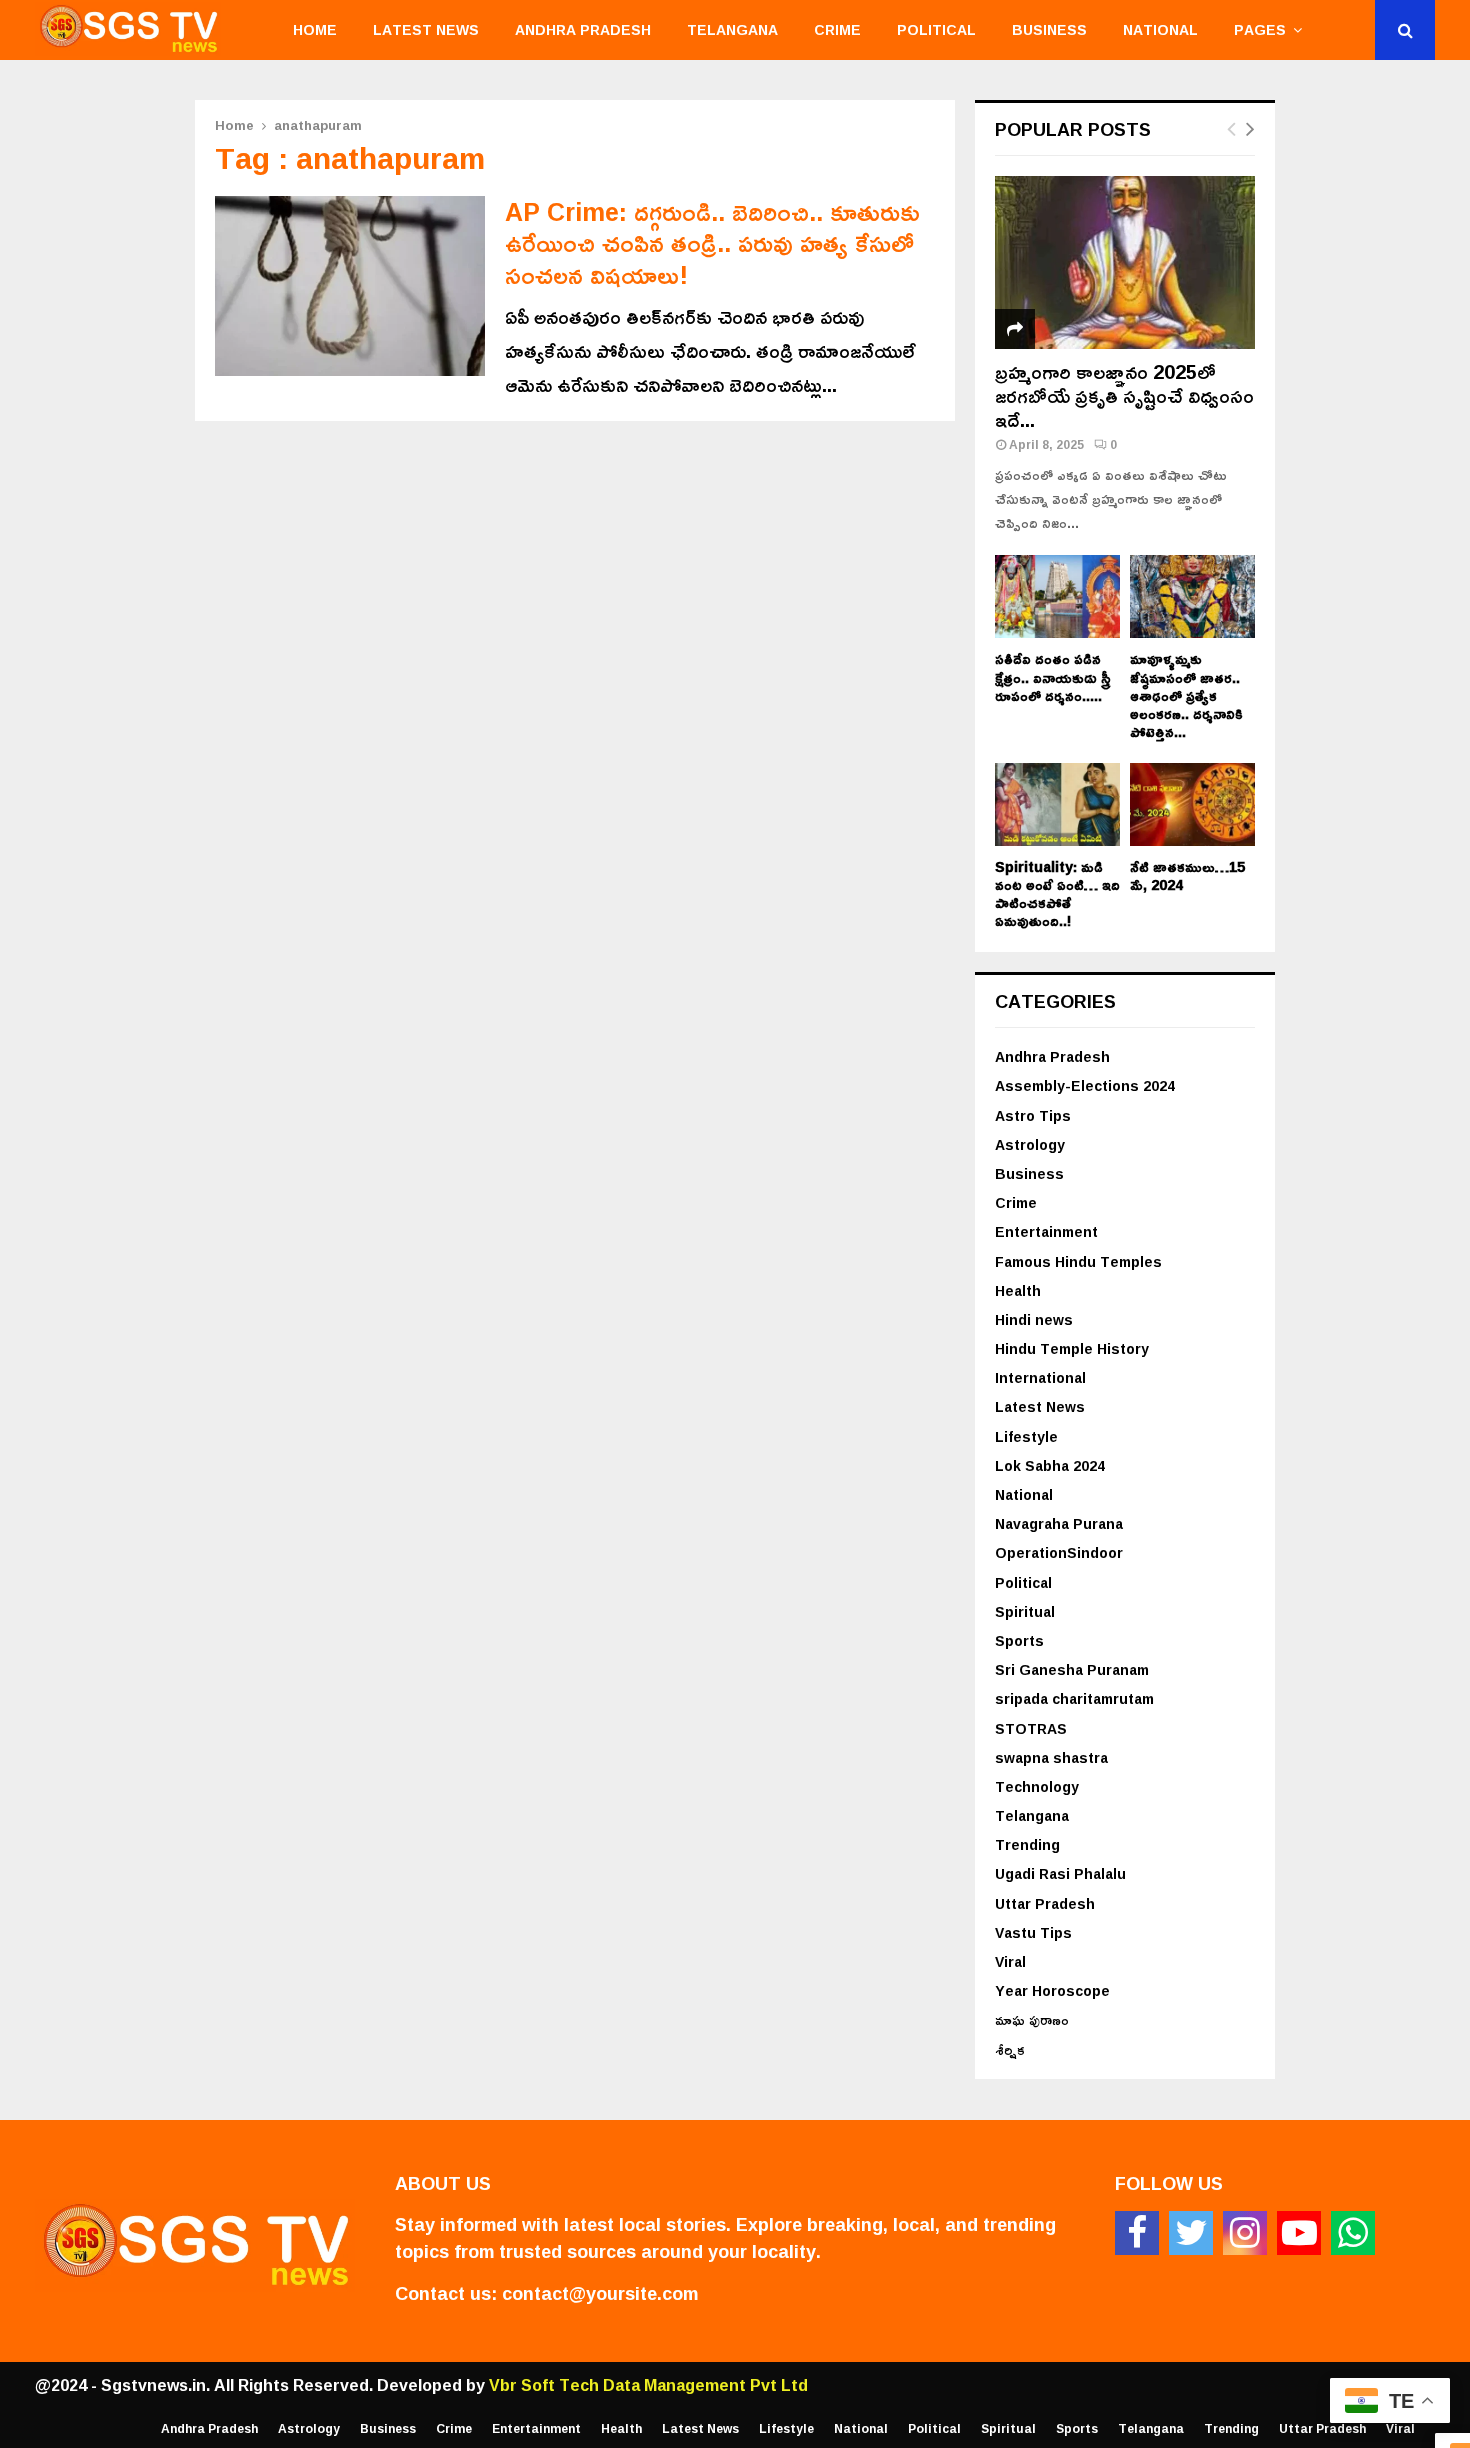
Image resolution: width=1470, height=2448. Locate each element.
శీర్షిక (1010, 2049)
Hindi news (1034, 1319)
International (1040, 1377)
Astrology (1030, 1144)
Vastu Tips (1033, 1932)
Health (1018, 1290)
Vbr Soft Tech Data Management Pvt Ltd (648, 2385)
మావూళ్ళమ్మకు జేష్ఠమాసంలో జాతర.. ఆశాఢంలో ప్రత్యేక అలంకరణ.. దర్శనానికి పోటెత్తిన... (1186, 694)
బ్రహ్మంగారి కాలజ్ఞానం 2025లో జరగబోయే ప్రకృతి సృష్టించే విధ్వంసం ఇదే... (1124, 395)
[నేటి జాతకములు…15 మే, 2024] (1192, 804)
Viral (1010, 1961)
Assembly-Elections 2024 (1085, 1085)
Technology (1037, 1786)
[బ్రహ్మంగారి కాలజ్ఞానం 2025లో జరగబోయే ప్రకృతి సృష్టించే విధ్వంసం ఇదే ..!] (1125, 262)
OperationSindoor (1059, 1552)
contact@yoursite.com (600, 2293)
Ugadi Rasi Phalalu (1060, 1873)
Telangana (732, 29)
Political (936, 29)
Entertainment (1046, 1231)
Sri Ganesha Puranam (1072, 1669)
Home (315, 29)
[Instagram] (1245, 2233)
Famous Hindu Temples (1078, 1261)
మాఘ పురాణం (1032, 2019)
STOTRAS (1031, 1728)
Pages (1260, 29)
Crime (837, 29)
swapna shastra (1051, 1757)
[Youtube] (1299, 2233)
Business (1049, 29)
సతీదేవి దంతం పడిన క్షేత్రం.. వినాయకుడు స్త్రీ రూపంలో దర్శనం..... (1053, 676)
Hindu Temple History (1072, 1348)
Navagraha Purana (1059, 1523)
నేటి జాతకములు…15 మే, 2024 (1187, 875)
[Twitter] (1191, 2233)
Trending (1027, 1844)
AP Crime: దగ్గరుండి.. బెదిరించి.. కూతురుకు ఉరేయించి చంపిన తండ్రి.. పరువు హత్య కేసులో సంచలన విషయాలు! (712, 243)
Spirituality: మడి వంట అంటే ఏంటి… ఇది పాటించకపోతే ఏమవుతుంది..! (1057, 893)
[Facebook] (1137, 2233)
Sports (1019, 1640)
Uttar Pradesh (1045, 1903)
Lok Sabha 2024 (1050, 1465)
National (1160, 29)
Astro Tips (1033, 1115)
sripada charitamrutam (1074, 1698)
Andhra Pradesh (583, 29)
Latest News (426, 29)
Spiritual (1025, 1611)
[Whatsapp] (1353, 2233)
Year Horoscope (1052, 1990)
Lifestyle (1026, 1436)
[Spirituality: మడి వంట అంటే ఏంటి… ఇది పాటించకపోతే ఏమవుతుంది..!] (1057, 804)
